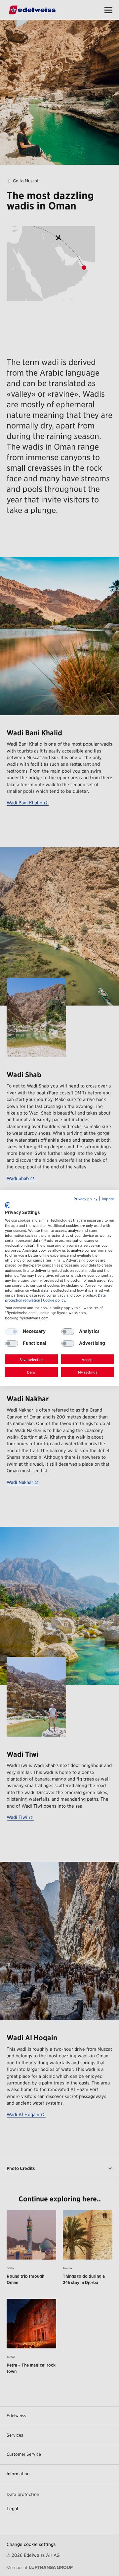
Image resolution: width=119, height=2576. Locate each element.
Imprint (108, 1199)
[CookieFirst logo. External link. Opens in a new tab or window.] (7, 1205)
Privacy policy (86, 1199)
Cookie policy (54, 1300)
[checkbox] (68, 1332)
